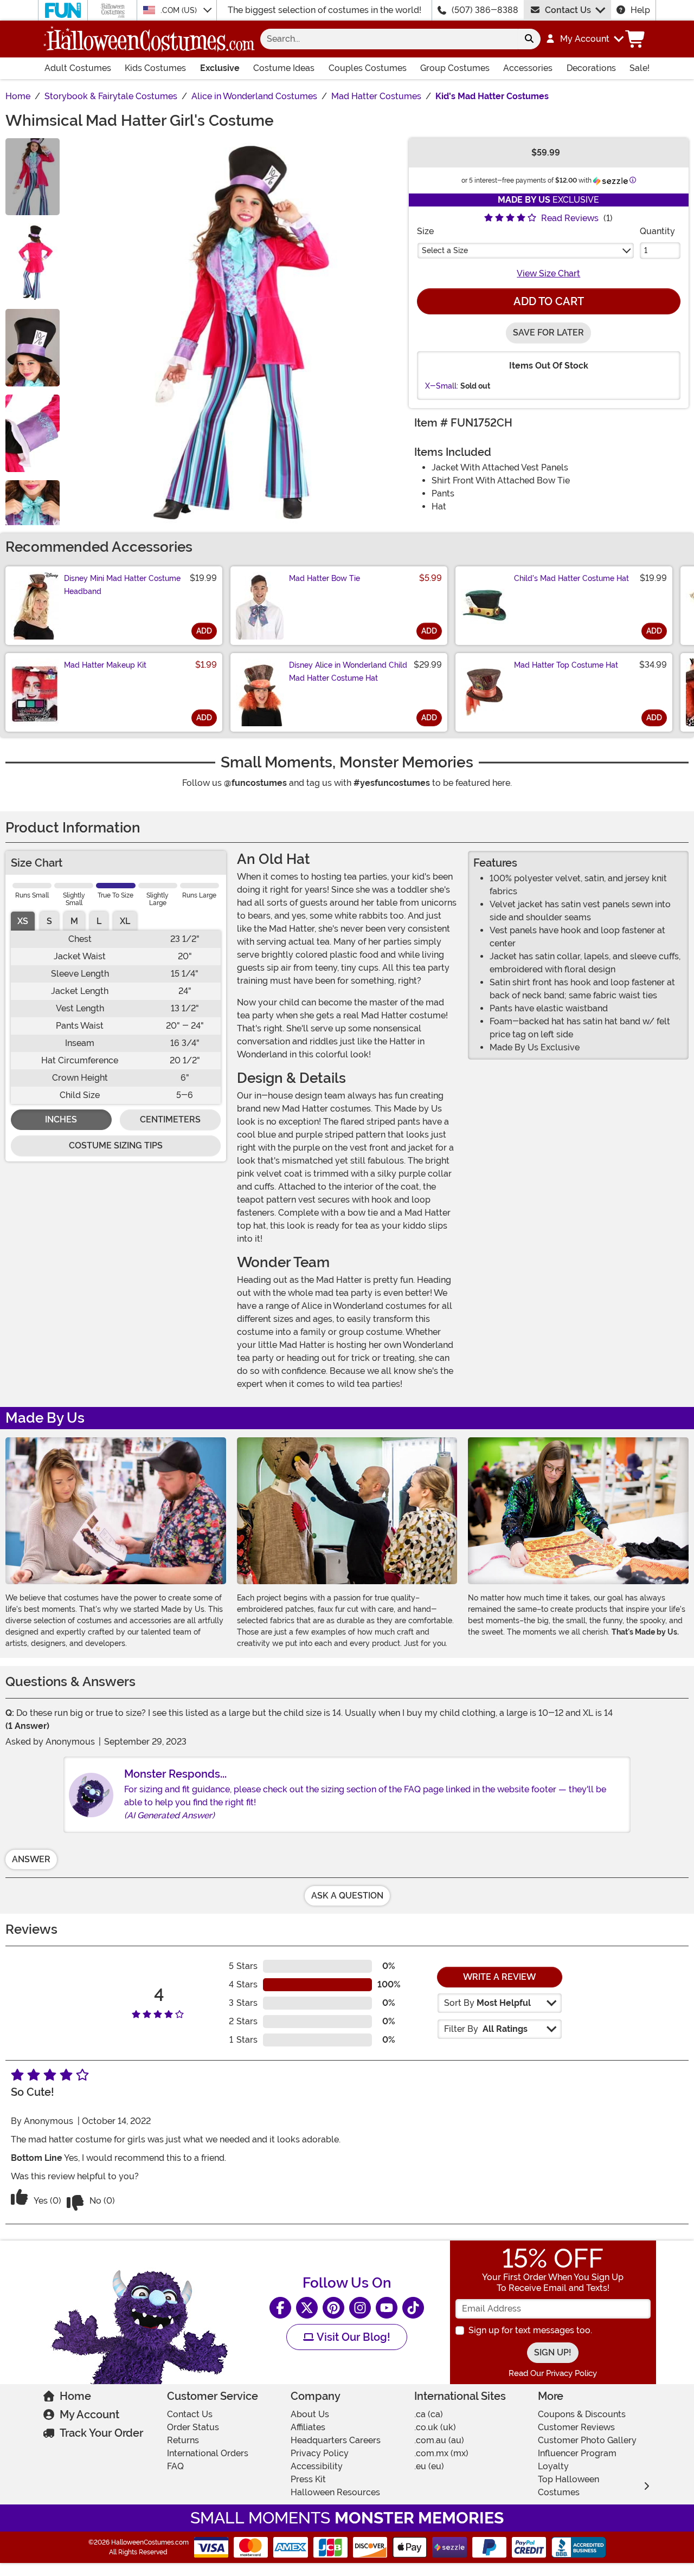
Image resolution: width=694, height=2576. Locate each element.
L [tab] (99, 921)
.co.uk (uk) (435, 2427)
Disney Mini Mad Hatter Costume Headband (122, 585)
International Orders (208, 2453)
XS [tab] (23, 921)
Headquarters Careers (336, 2440)
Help (640, 10)
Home (75, 2396)
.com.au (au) (439, 2440)
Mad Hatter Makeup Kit (105, 665)
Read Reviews (570, 218)
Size (425, 231)
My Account (89, 2414)
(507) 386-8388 (485, 10)
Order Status (193, 2427)
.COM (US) (180, 10)
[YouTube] (387, 2308)
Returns (183, 2440)
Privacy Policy (320, 2453)
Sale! (640, 68)
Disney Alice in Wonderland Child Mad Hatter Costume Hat (348, 672)
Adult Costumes (78, 68)
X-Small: (442, 386)
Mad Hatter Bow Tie (324, 578)
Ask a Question (347, 1896)
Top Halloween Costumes (568, 2486)
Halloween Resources (335, 2492)
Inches (61, 1119)
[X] (307, 2308)
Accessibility (317, 2466)
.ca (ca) (429, 2414)
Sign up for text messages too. (530, 2330)
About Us (310, 2414)
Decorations (591, 68)
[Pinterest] (333, 2308)
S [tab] (49, 921)
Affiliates (308, 2427)
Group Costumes (455, 68)
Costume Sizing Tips (116, 1145)
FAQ (175, 2466)
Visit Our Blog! (352, 2337)
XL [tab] (125, 921)
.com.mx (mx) (441, 2453)
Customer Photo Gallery (587, 2440)
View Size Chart (548, 273)
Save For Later (548, 333)
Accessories (528, 68)
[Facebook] (280, 2308)
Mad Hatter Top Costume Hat (566, 665)
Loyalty (553, 2466)
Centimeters (170, 1119)
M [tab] (74, 921)
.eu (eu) (429, 2466)
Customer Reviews (576, 2427)
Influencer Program (577, 2453)
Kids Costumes (155, 68)
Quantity (657, 231)
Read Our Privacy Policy (553, 2373)
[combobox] (389, 39)
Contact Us (568, 10)
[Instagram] (360, 2308)
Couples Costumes (368, 68)
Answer (31, 1859)
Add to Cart (549, 301)
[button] (584, 39)
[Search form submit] (529, 39)
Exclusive (220, 68)
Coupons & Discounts (582, 2414)
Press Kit (308, 2479)
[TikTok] (413, 2308)
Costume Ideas (284, 68)
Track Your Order (101, 2433)
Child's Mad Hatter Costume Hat (571, 578)
